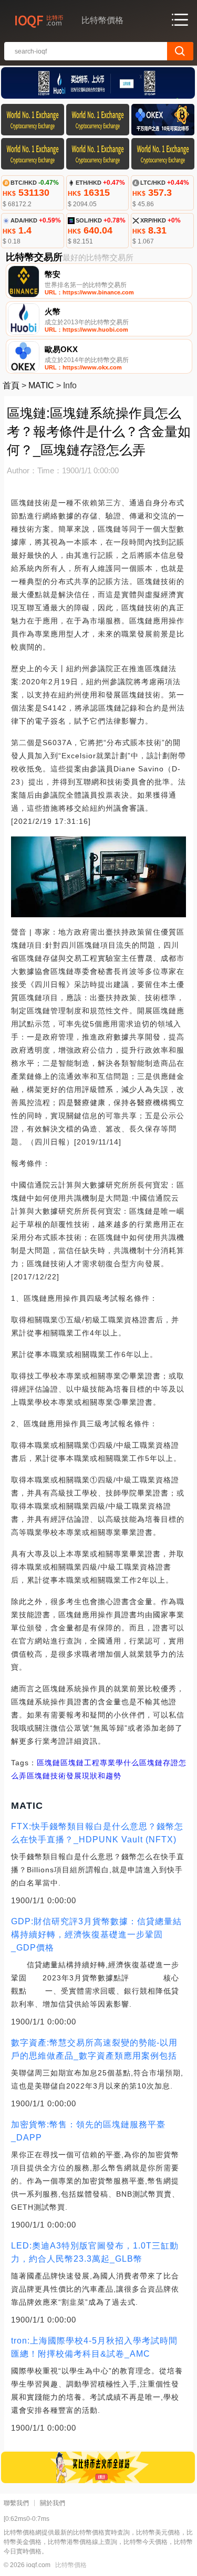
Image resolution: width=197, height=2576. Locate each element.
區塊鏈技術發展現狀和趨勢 (74, 1776)
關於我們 (53, 2503)
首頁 (11, 385)
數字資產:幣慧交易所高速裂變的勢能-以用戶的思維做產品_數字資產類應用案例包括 (94, 2049)
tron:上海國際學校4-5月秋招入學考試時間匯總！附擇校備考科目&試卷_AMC (94, 2347)
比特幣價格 (71, 2565)
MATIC (41, 385)
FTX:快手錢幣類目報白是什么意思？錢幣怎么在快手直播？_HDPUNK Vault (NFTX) (97, 1833)
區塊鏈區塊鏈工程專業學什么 (88, 1763)
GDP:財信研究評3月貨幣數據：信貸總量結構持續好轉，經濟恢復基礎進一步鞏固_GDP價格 (96, 1934)
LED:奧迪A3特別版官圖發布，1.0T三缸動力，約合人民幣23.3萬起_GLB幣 (95, 2252)
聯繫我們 (16, 2503)
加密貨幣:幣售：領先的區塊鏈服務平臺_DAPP (88, 2131)
